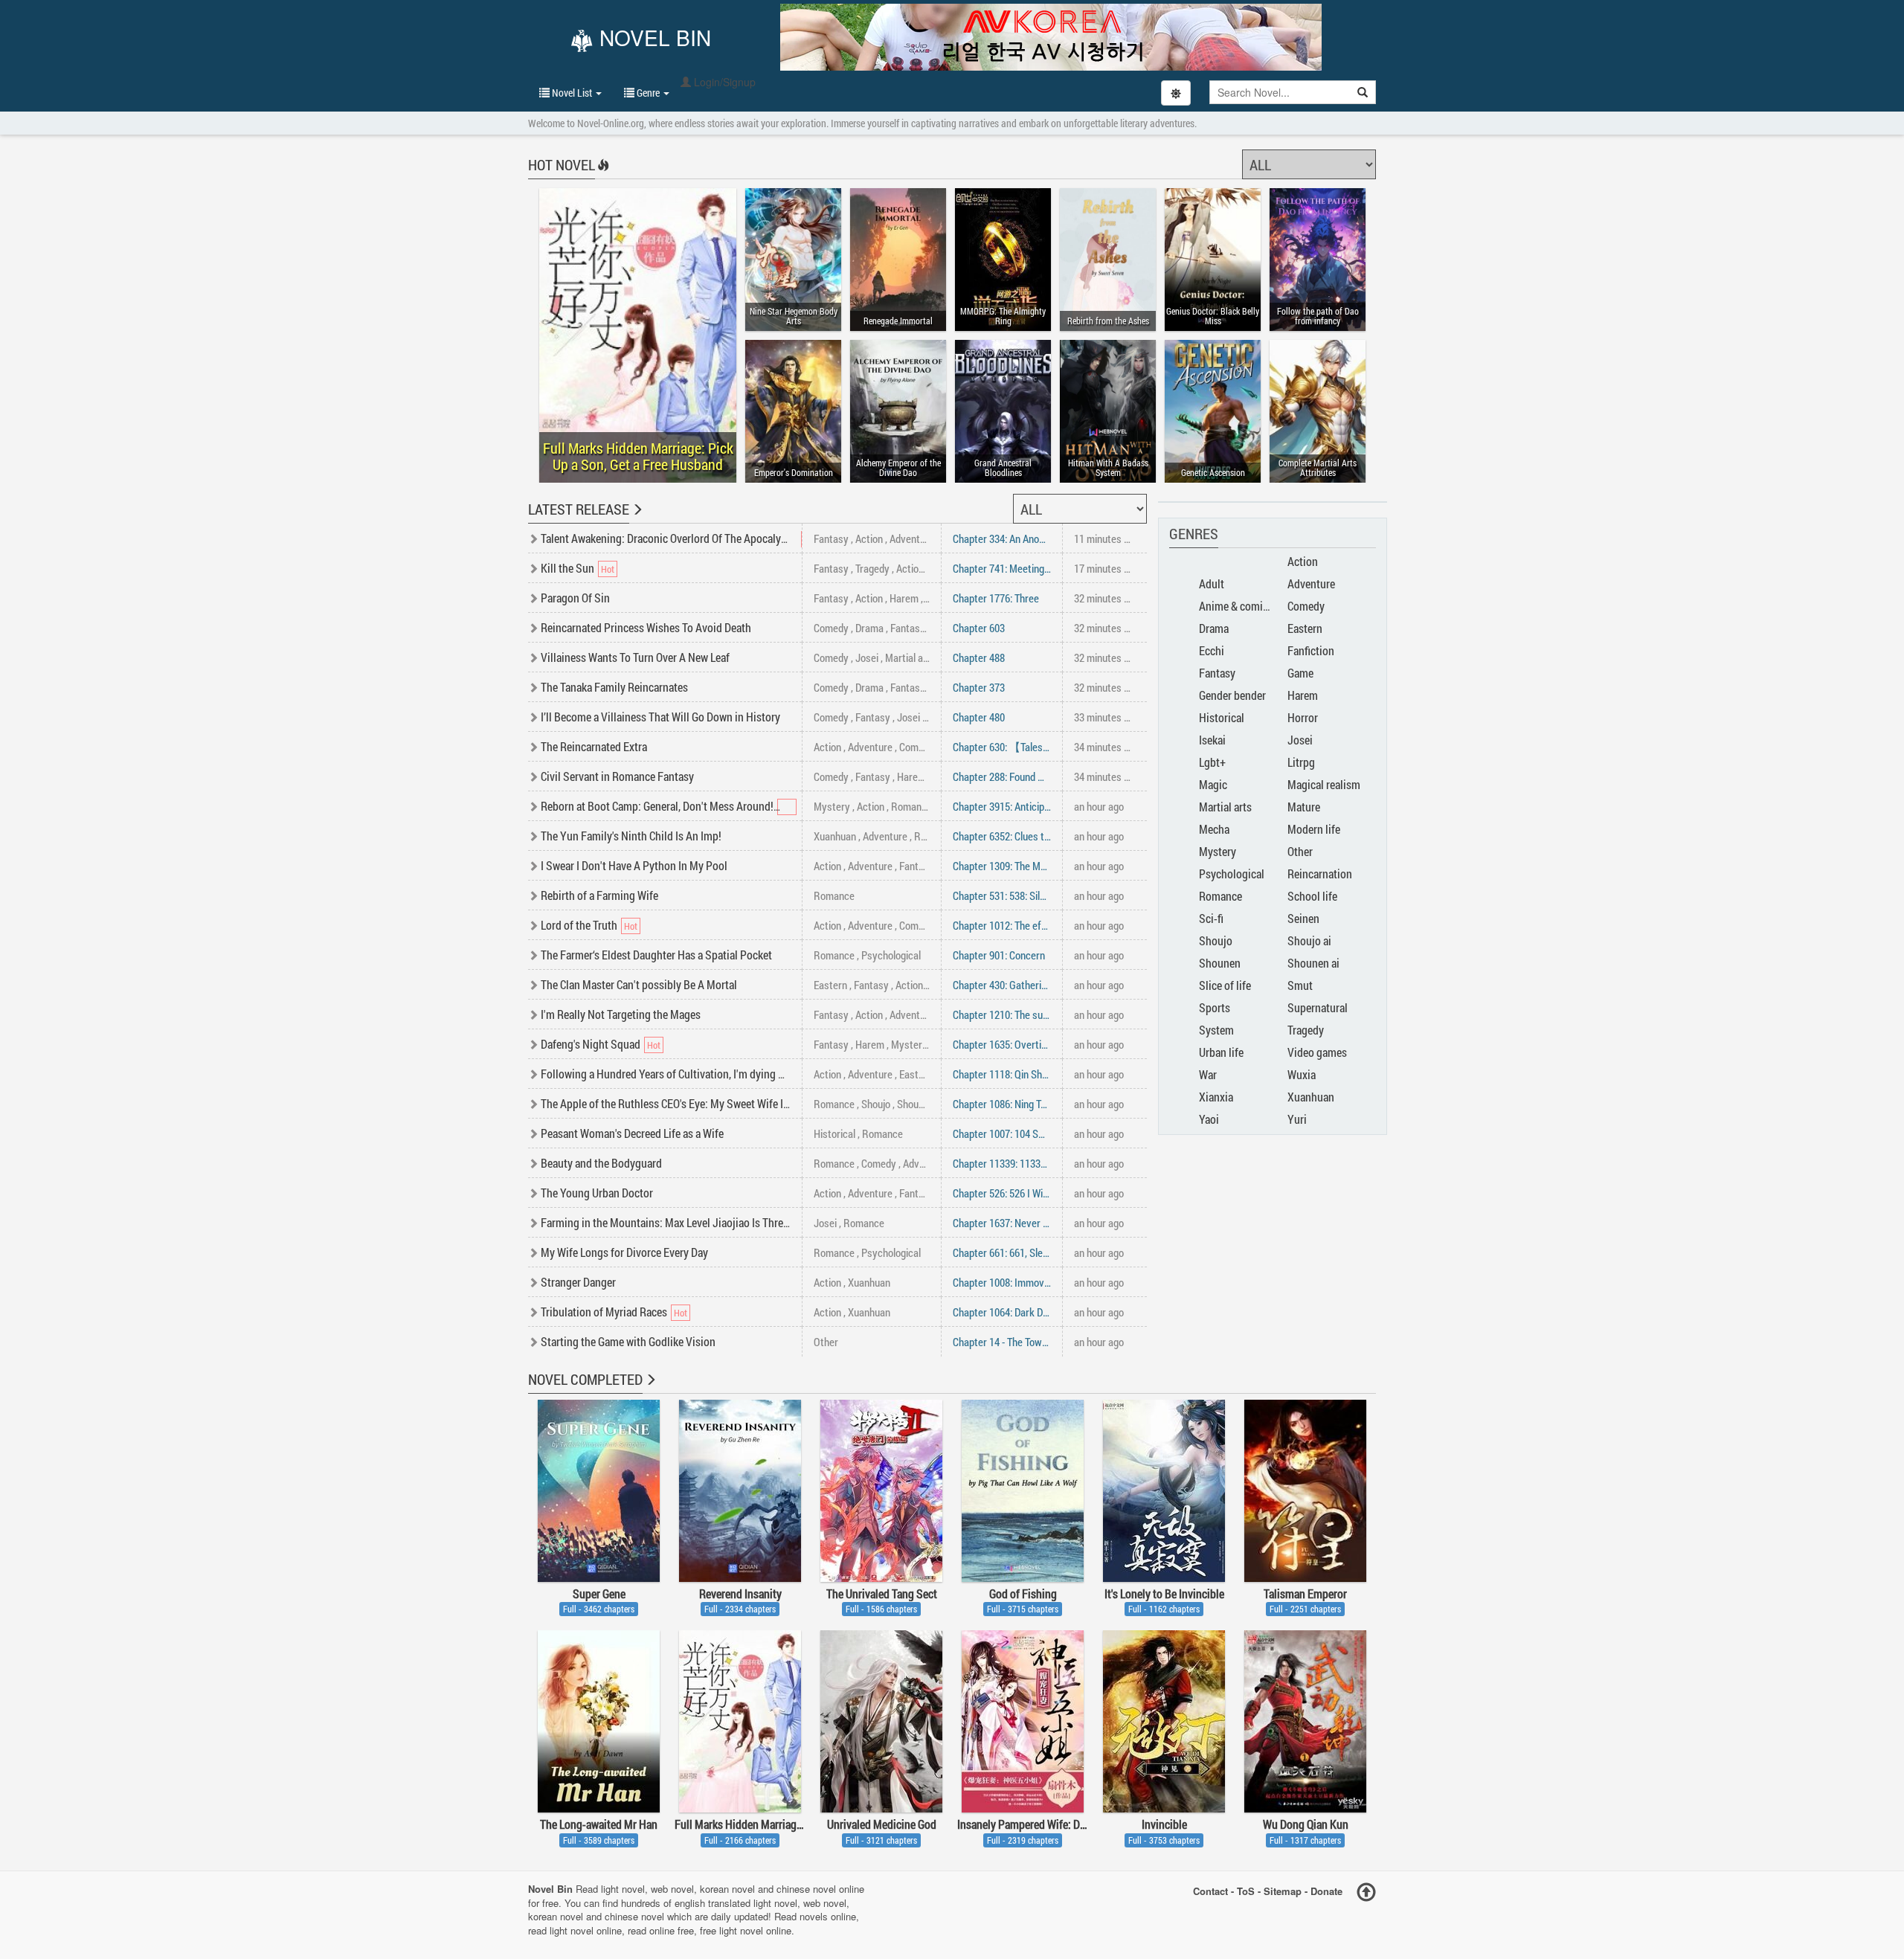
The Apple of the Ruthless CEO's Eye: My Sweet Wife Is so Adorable (693, 1103)
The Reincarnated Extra (594, 746)
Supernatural (1318, 1007)
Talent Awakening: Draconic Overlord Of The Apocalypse (669, 538)
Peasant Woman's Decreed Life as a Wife (632, 1133)
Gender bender (1232, 695)
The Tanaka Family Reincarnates (614, 687)
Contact (1210, 1891)
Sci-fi (1211, 918)
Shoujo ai (1309, 940)
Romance (911, 806)
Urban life (1221, 1052)
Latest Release (579, 509)
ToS (1246, 1891)
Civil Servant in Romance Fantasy (617, 776)
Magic (1213, 784)
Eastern (830, 985)
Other (826, 1342)
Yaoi (1209, 1119)
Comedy (831, 628)
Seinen (1303, 918)
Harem (904, 598)
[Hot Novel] (602, 175)
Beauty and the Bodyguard (601, 1163)
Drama (869, 628)
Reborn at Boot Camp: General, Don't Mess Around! (657, 806)
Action (869, 538)
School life (1312, 896)
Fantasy (831, 538)
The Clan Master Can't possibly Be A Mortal (639, 984)
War (1208, 1074)
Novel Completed (585, 1379)
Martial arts (910, 657)
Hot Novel (562, 164)
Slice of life (1225, 985)
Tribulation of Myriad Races (604, 1312)
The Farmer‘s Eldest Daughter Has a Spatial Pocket (656, 955)
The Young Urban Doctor (597, 1193)
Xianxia (1216, 1097)
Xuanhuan (835, 836)
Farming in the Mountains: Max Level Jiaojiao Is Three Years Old (687, 1222)
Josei (867, 657)
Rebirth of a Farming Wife (599, 895)
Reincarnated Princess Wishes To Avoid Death (646, 627)
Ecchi (1212, 650)
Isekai (1212, 740)
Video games (1317, 1052)
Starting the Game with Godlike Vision (628, 1341)
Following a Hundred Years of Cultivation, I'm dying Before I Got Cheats (703, 1074)
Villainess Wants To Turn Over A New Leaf (635, 657)
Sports (1215, 1007)
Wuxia (1302, 1074)
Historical (834, 1133)
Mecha (1214, 829)
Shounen (916, 1104)
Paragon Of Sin (575, 598)
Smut (1300, 985)
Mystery (832, 806)
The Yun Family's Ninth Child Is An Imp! (631, 836)
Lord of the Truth (579, 925)
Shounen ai (1313, 963)
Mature (1304, 807)
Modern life (1314, 829)
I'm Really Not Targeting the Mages (621, 1014)
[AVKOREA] (1051, 37)
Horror (1303, 717)
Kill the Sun (567, 568)
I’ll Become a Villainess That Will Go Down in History (660, 717)
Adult (1212, 583)
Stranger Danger (578, 1282)
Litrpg (1301, 762)
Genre (648, 93)
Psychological (891, 955)
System (1216, 1030)
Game (1300, 673)
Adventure (912, 538)
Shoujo (876, 1104)
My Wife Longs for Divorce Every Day (624, 1252)
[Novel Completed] (650, 1389)
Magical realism (1324, 784)
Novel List (572, 93)
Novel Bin (652, 39)
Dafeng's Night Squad (591, 1044)
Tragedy (872, 568)
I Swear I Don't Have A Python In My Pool (634, 865)
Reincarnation (1320, 874)
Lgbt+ (1212, 762)
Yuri (1297, 1119)
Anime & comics (1236, 606)
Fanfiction (1311, 650)
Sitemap (1283, 1891)
